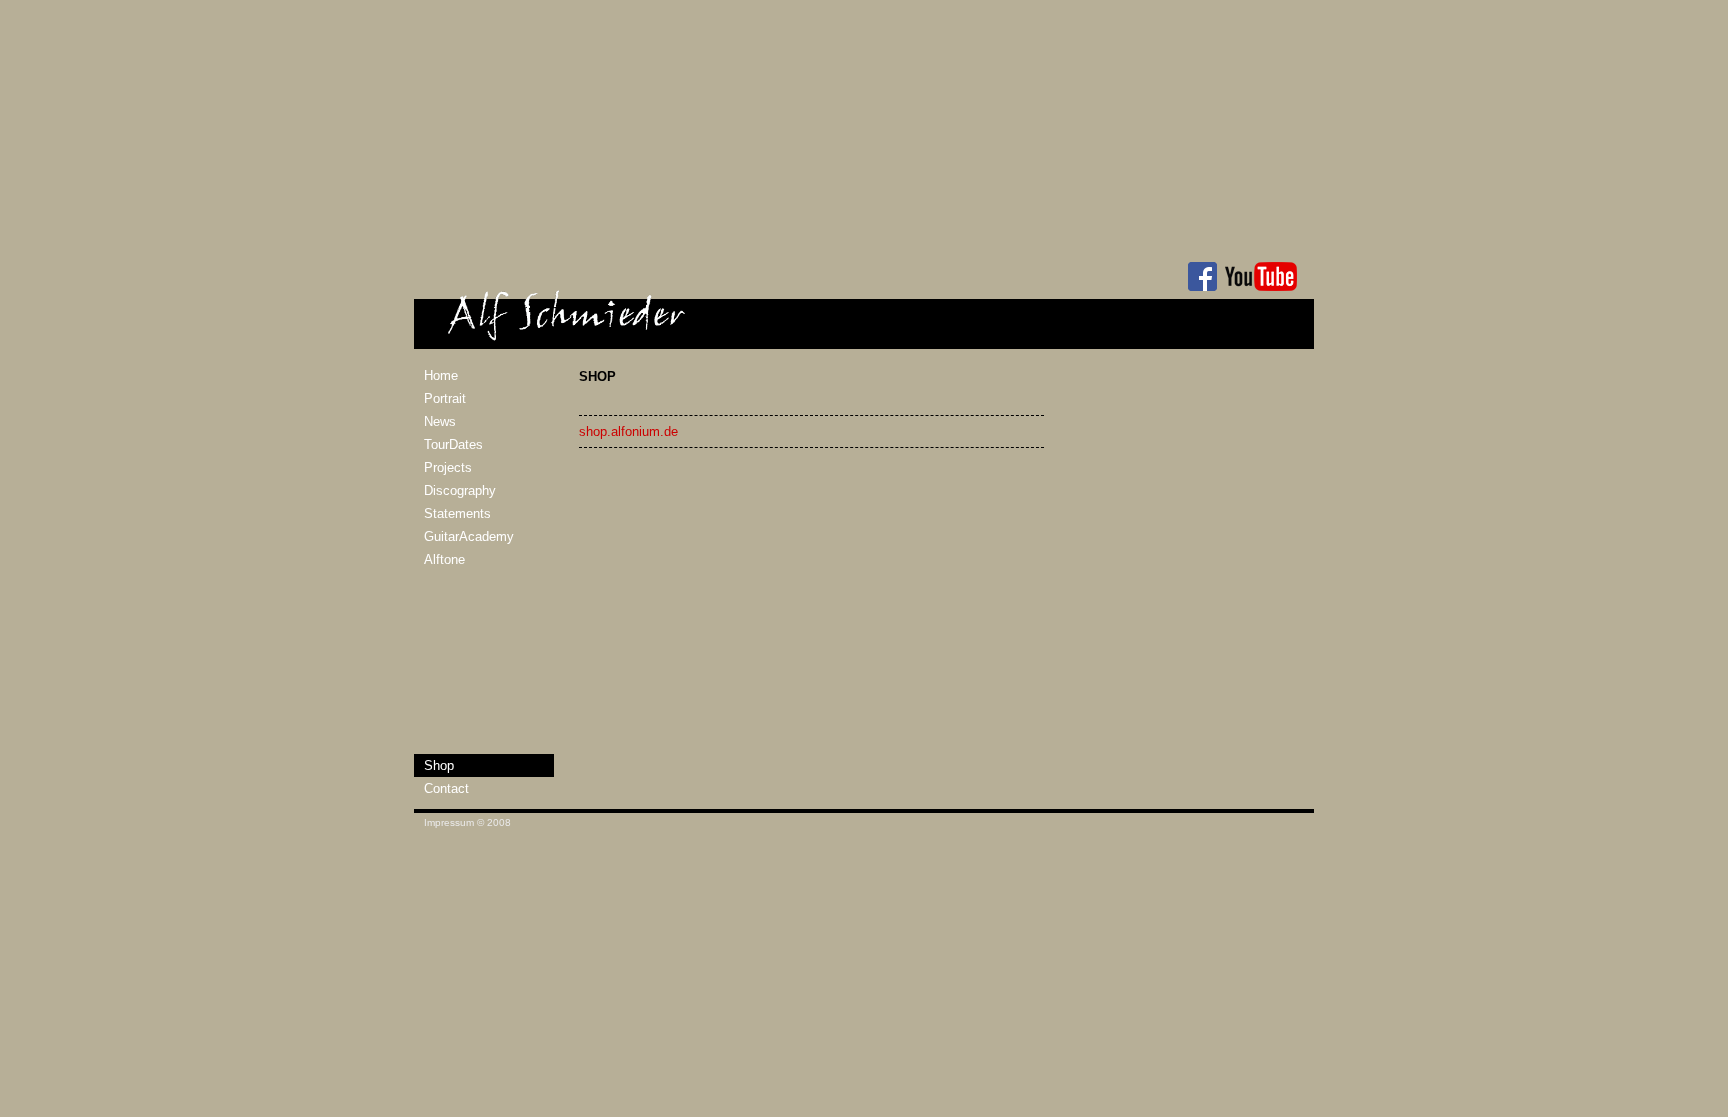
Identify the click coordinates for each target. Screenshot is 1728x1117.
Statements (457, 513)
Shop (439, 765)
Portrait (445, 398)
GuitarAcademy (469, 536)
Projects (448, 467)
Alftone (444, 559)
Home (441, 375)
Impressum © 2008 (467, 822)
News (440, 421)
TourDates (453, 444)
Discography (460, 490)
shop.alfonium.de (628, 431)
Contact (446, 788)
